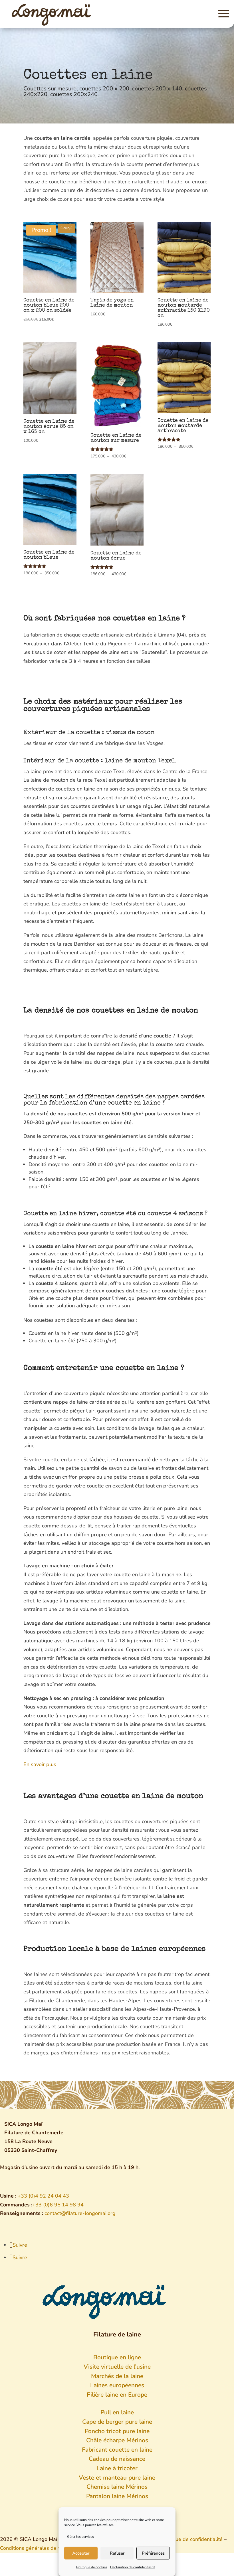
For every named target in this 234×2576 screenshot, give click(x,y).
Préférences (153, 2553)
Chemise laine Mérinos (117, 2487)
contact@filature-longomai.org (80, 2213)
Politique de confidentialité (192, 2539)
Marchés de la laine (117, 2376)
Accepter (81, 2553)
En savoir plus (40, 1764)
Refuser (117, 2553)
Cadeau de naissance (117, 2459)
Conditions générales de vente (35, 2548)
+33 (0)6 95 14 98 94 (58, 2205)
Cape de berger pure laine (117, 2422)
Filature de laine (117, 2334)
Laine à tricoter (117, 2468)
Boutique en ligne (117, 2357)
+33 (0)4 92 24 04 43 (43, 2196)
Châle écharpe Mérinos (117, 2440)
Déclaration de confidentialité (133, 2567)
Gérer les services (80, 2537)
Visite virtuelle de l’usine (117, 2367)
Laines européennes (117, 2385)
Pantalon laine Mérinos (117, 2496)
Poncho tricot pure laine (117, 2431)
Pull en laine (117, 2412)
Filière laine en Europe (117, 2395)
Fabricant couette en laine (117, 2450)
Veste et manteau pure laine (117, 2478)
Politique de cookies (92, 2567)
